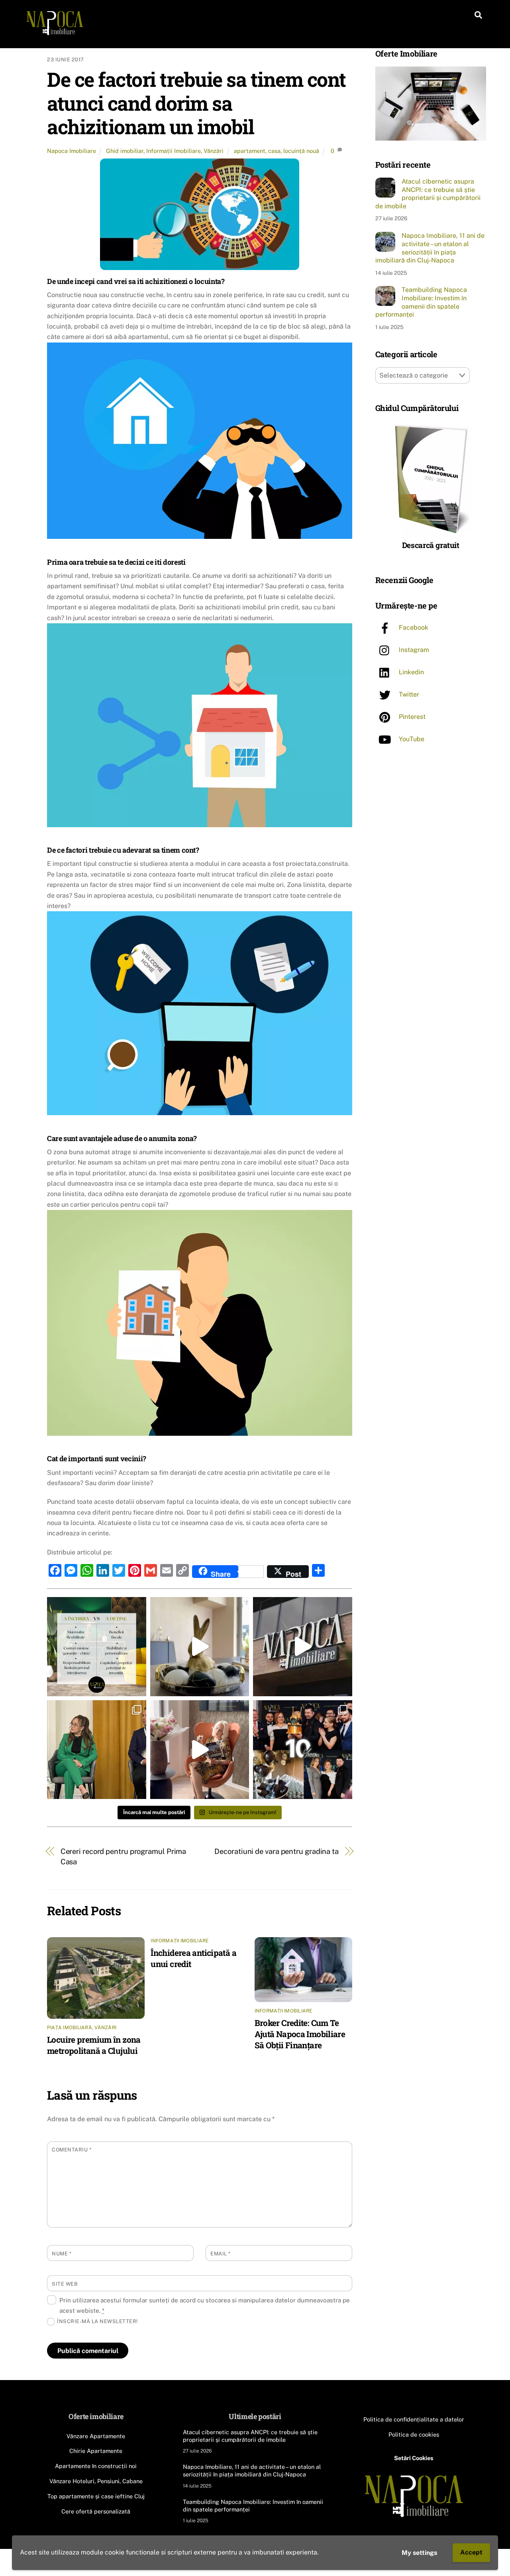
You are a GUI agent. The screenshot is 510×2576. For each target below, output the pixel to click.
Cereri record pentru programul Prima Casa (124, 1857)
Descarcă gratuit (431, 545)
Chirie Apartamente (96, 2451)
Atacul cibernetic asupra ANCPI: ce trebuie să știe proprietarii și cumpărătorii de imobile (428, 194)
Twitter (408, 694)
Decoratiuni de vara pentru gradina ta (277, 1851)
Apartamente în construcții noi (96, 2466)
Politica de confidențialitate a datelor (414, 2419)
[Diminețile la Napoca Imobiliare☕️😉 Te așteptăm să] (200, 1750)
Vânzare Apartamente (96, 2436)
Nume (62, 2254)
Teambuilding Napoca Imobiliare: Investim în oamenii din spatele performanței (421, 302)
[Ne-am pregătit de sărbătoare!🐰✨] (200, 1647)
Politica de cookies (414, 2434)
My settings (419, 2553)
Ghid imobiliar (125, 151)
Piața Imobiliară (70, 2028)
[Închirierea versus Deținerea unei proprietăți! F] (97, 1647)
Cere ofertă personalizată (96, 2511)
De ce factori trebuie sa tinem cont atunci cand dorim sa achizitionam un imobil (196, 103)
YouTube (411, 739)
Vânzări (214, 151)
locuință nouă (301, 151)
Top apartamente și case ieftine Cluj (96, 2496)
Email (221, 2254)
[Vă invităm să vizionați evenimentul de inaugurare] (303, 1647)
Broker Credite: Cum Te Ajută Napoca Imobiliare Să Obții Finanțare (300, 2034)
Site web (65, 2284)
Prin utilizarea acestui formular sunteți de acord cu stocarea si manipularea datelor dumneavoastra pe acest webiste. (205, 2305)
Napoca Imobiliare (72, 151)
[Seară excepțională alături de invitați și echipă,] (303, 1750)
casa (274, 151)
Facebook (413, 627)
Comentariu (72, 2150)
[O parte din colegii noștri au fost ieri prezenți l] (97, 1750)
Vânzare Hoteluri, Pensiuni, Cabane (96, 2481)
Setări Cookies (414, 2458)
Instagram (413, 650)
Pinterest (411, 717)
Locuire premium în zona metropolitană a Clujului (94, 2045)
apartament (250, 151)
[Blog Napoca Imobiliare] (55, 33)
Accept (471, 2552)
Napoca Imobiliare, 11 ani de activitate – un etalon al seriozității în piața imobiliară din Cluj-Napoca (430, 248)
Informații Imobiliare (174, 151)
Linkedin (411, 672)
